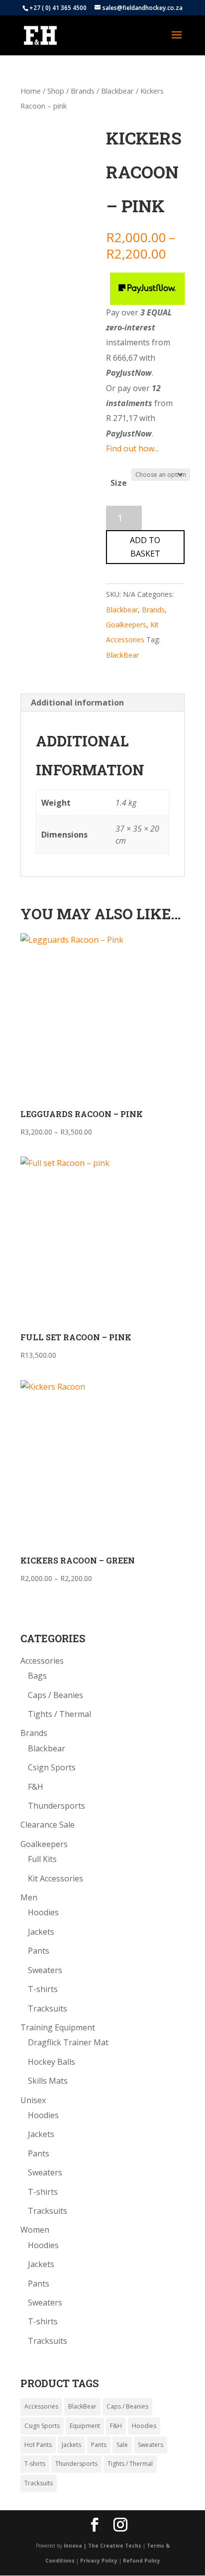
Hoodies (43, 1912)
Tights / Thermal (59, 1714)
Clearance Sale (48, 1825)
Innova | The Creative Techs (102, 2546)
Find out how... (132, 448)
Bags (37, 1676)
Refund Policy (142, 2561)
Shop (56, 91)
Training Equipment (58, 2027)
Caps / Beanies (55, 1695)
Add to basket (145, 547)
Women (35, 2230)
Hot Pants (38, 2445)
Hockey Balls (51, 2062)
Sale (122, 2445)
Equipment (85, 2426)
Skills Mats (48, 2081)
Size (119, 483)
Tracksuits (48, 2008)
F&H (36, 1787)
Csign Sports (52, 1767)
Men (29, 1897)
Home (31, 91)
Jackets (41, 1932)
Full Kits (42, 1859)
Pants (39, 1951)
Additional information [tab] (77, 703)
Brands (83, 91)
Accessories (42, 1661)
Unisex (33, 2100)
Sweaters (45, 1970)
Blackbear (117, 91)
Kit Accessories (55, 1878)
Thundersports (56, 1806)
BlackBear (122, 655)
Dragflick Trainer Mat (68, 2042)
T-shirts (43, 1989)
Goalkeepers (126, 625)
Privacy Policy (99, 2561)
